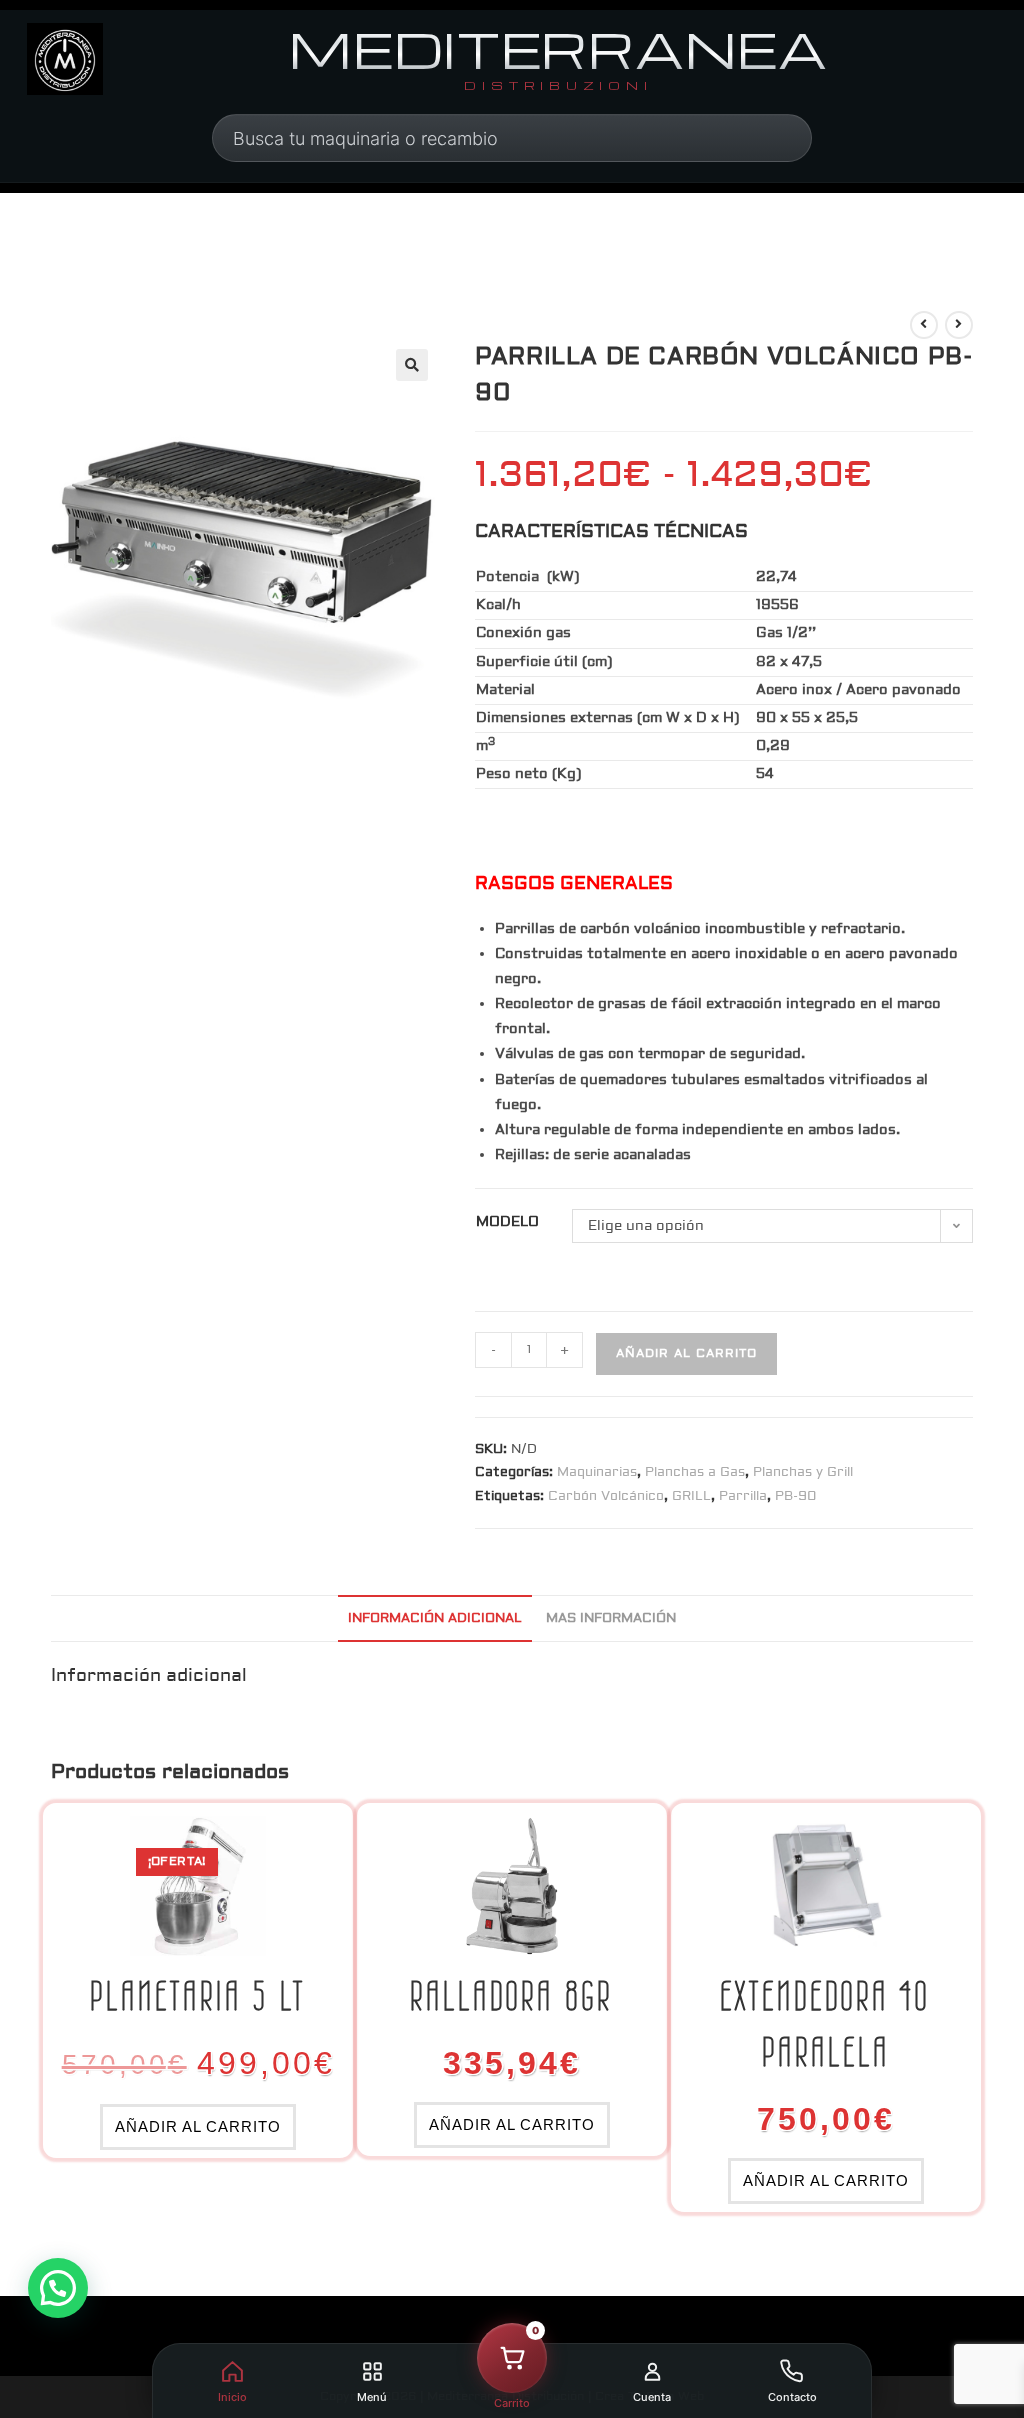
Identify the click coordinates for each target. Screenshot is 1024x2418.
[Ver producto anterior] (924, 325)
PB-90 (795, 1496)
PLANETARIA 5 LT (198, 1996)
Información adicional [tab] (435, 1618)
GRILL (691, 1496)
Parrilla (743, 1496)
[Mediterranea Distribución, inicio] (65, 59)
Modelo (507, 1222)
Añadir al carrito (686, 1353)
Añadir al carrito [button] (198, 2126)
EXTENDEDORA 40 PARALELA (825, 2024)
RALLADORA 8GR (511, 1996)
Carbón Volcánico (606, 1496)
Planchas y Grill (803, 1472)
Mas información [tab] (611, 1618)
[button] (412, 365)
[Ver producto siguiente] (959, 325)
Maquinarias (597, 1472)
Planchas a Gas (695, 1472)
